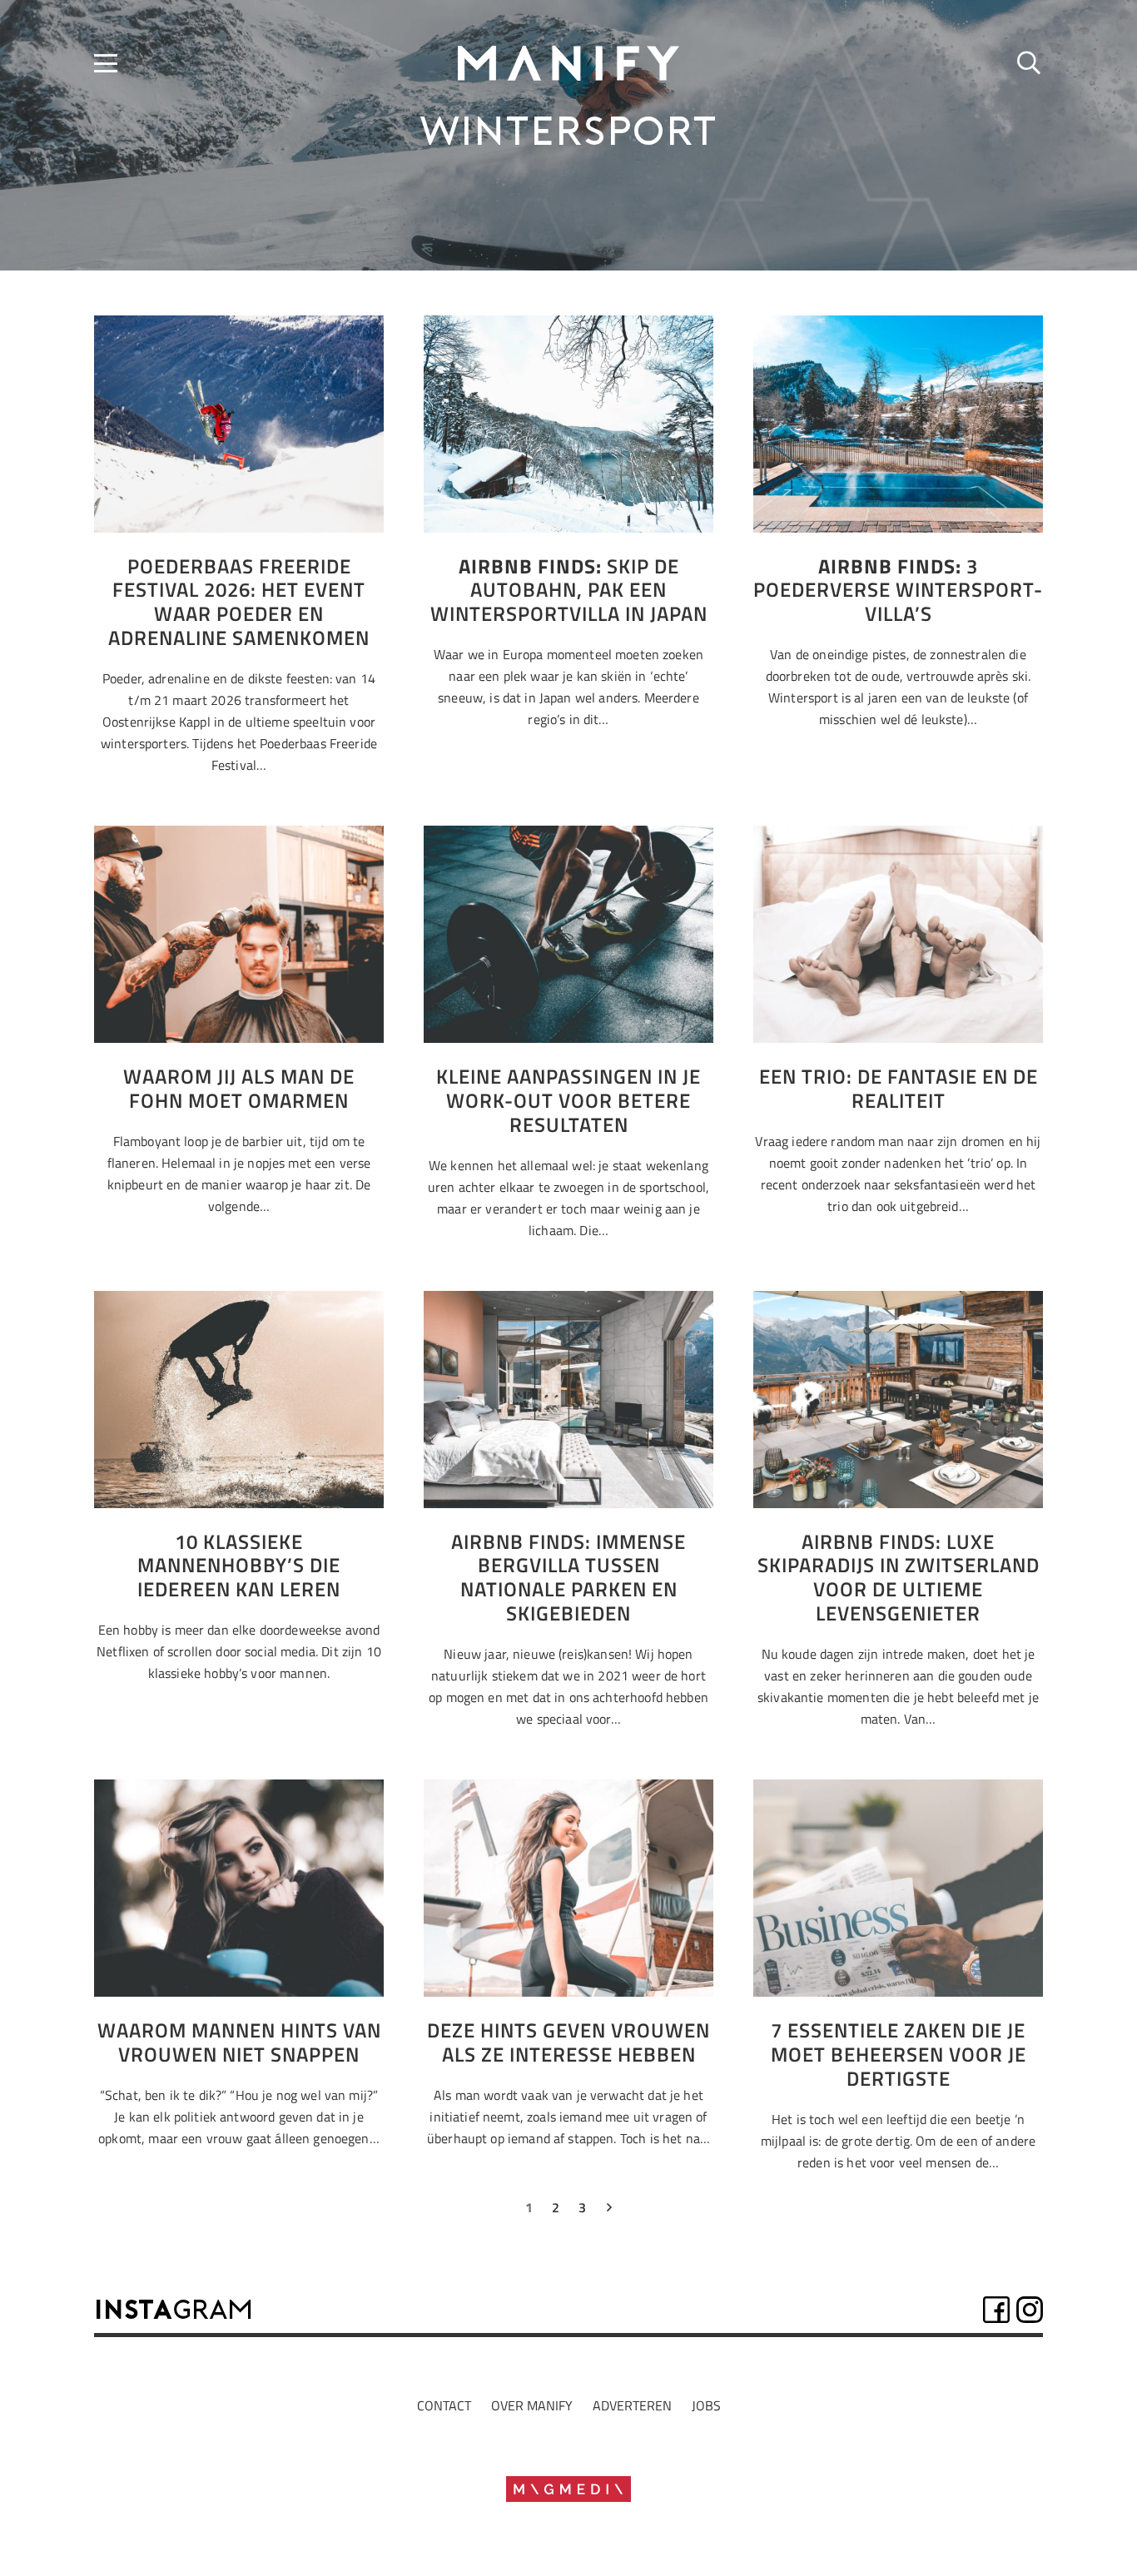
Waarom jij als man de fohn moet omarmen (239, 1088)
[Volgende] (608, 2211)
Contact (444, 2405)
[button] (106, 63)
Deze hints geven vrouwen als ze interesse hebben (568, 2042)
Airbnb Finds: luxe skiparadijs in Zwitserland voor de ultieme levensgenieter (899, 1577)
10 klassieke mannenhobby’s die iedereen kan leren (239, 1566)
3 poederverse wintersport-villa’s (898, 590)
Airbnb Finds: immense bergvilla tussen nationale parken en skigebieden (568, 1577)
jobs (706, 2405)
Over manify (532, 2405)
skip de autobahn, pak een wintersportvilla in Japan (569, 590)
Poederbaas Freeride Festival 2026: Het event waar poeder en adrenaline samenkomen (239, 602)
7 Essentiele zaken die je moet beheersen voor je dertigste (899, 2054)
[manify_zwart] (568, 63)
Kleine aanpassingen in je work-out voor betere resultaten (568, 1100)
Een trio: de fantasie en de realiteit (899, 1088)
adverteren (632, 2405)
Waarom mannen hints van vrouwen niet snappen (239, 2042)
